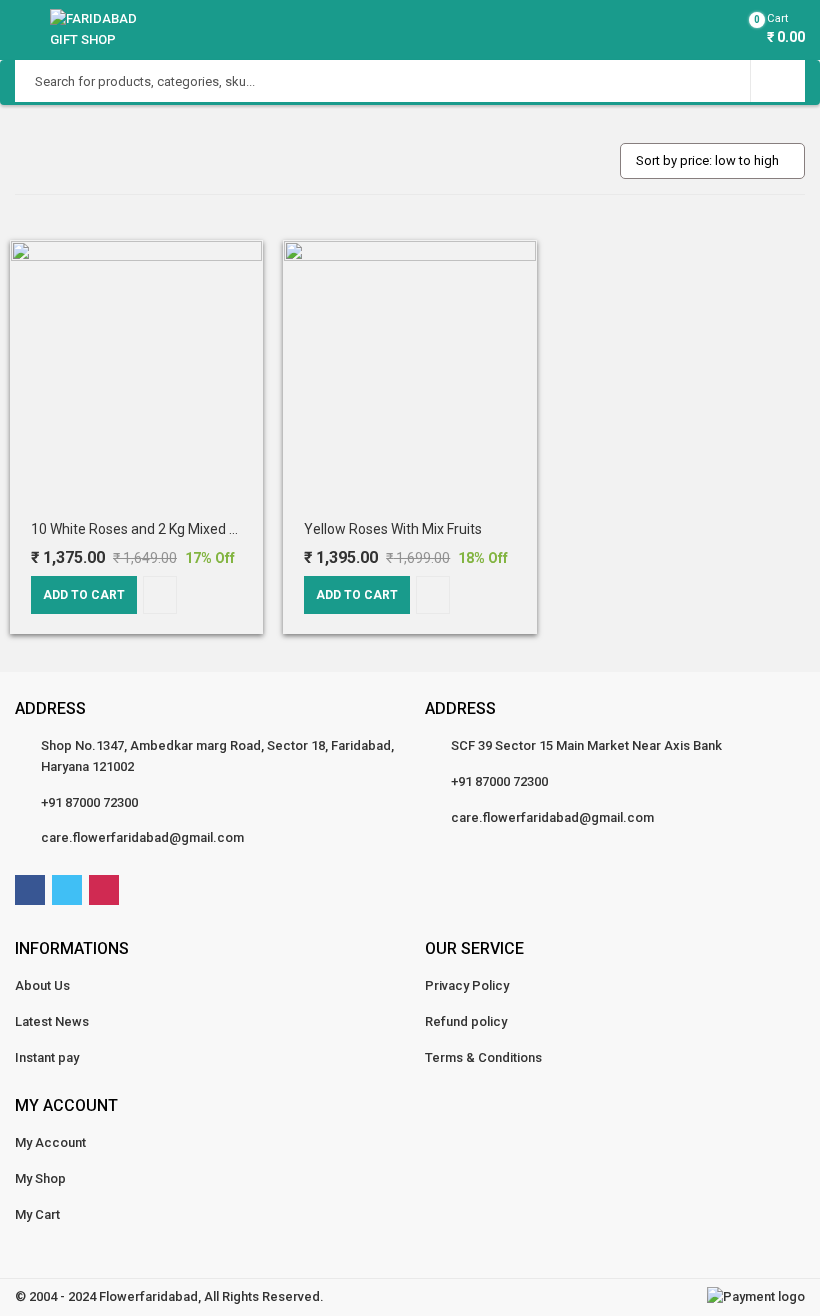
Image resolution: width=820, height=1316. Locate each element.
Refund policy (466, 1021)
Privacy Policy (467, 985)
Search (778, 81)
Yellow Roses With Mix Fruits (393, 529)
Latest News (52, 1021)
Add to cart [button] (84, 595)
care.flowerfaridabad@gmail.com (142, 837)
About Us (42, 985)
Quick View (160, 595)
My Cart (37, 1214)
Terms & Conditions (483, 1057)
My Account (50, 1142)
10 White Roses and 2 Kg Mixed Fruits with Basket (186, 529)
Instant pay (47, 1057)
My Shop (40, 1178)
